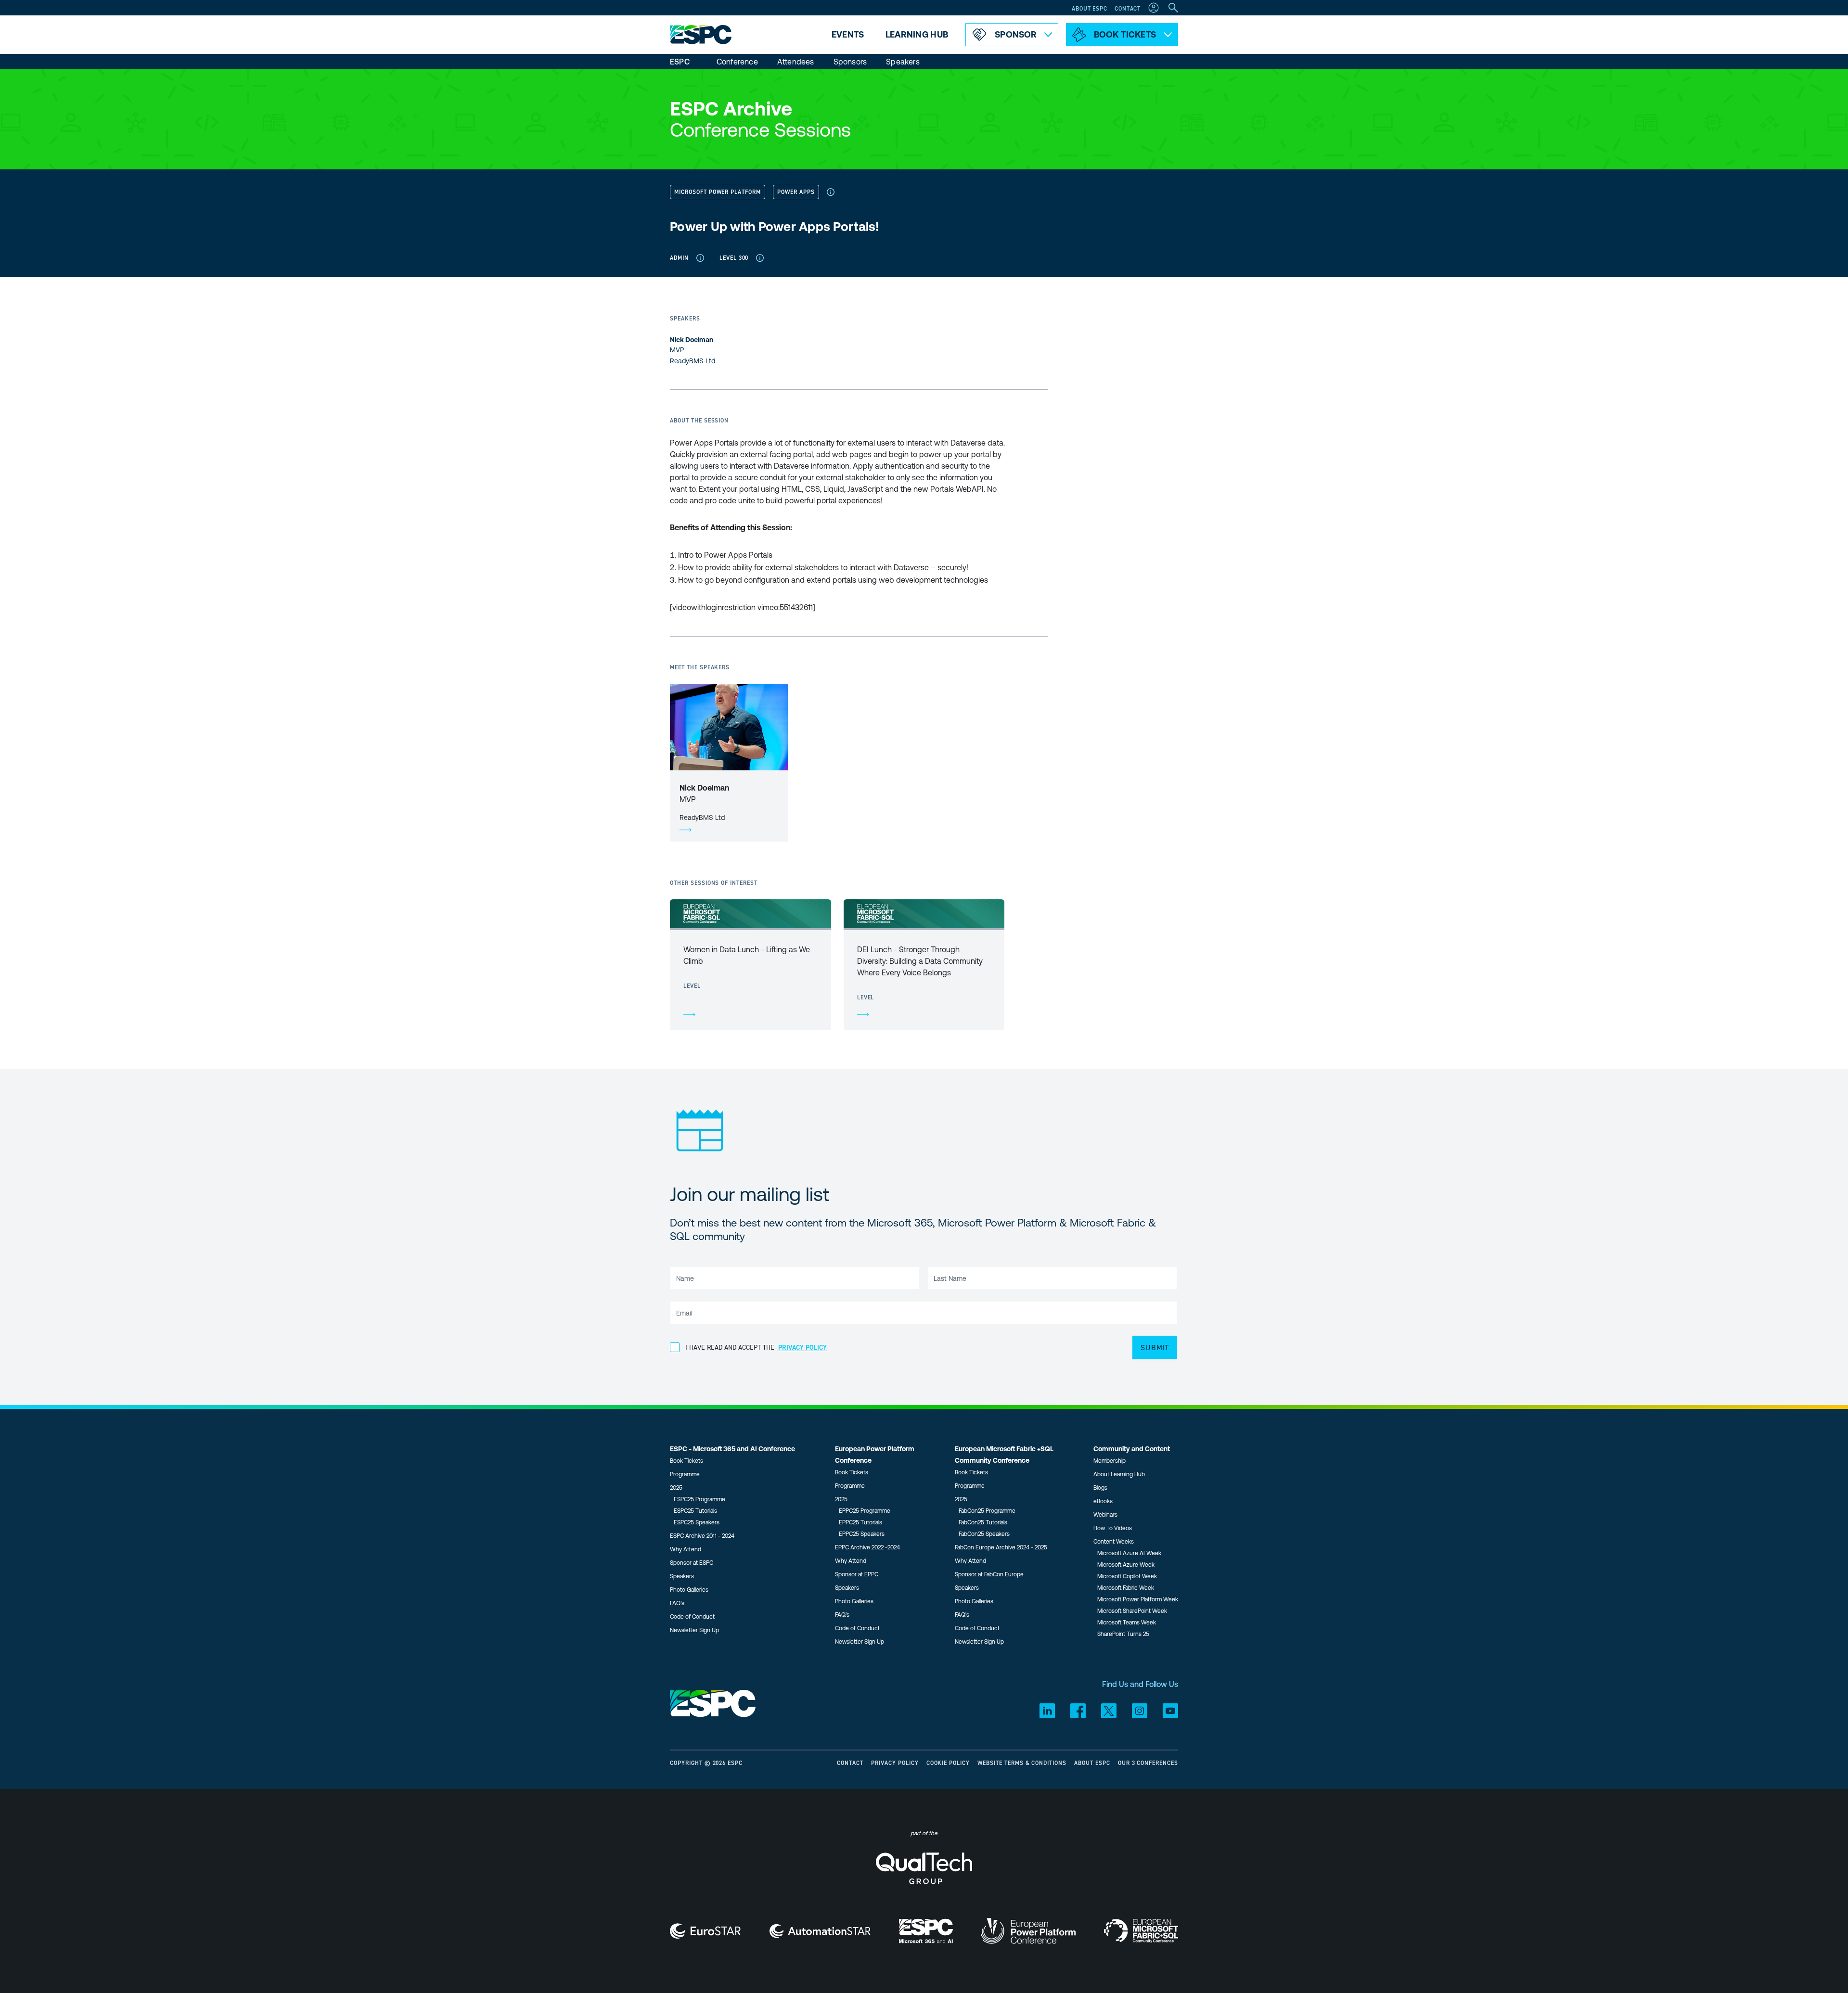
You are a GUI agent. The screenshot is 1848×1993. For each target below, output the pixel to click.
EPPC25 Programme (865, 1511)
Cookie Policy (948, 1763)
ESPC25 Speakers (697, 1522)
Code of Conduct (692, 1617)
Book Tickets (687, 1461)
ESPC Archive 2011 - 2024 (702, 1536)
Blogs (1100, 1488)
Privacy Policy (895, 1763)
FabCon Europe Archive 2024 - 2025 (1001, 1547)
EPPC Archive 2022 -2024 (867, 1547)
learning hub (917, 34)
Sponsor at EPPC (857, 1574)
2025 (676, 1488)
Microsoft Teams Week (1127, 1623)
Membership (1110, 1461)
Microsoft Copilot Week (1127, 1576)
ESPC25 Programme (699, 1499)
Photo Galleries (689, 1590)
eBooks (1103, 1501)
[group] (751, 965)
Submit (1155, 1347)
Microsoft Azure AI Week (1129, 1553)
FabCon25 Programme (987, 1511)
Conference (737, 62)
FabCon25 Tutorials (983, 1522)
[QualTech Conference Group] (924, 1876)
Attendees (796, 62)
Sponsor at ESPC (692, 1563)
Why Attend (686, 1549)
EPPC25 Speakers (862, 1534)
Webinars (1105, 1515)
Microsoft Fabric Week (1126, 1588)
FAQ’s (677, 1603)
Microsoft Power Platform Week (1138, 1599)
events (848, 34)
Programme (685, 1474)
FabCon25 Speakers (984, 1534)
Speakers (903, 62)
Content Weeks (1114, 1542)
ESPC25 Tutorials (695, 1511)
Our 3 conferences (1148, 1763)
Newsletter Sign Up (694, 1630)
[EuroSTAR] (706, 1931)
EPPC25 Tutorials (860, 1522)
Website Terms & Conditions (1022, 1763)
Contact (1128, 8)
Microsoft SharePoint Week (1132, 1611)
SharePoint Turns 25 (1123, 1634)
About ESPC (1089, 8)
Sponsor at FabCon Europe (989, 1574)
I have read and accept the (756, 1347)
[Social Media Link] (1047, 1711)
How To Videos (1113, 1528)
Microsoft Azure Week (1126, 1565)
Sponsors (850, 62)
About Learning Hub (1119, 1474)
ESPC (680, 62)
